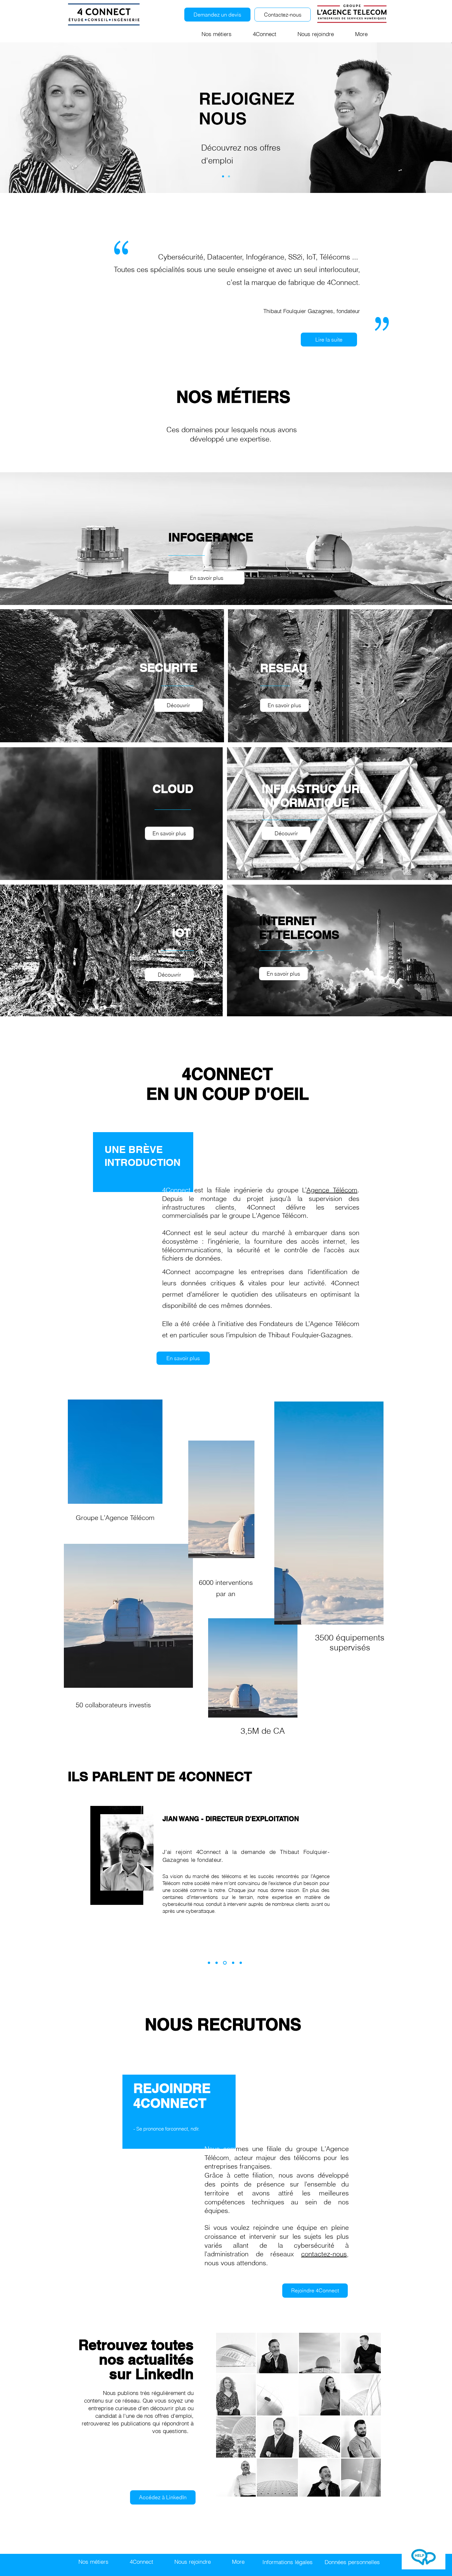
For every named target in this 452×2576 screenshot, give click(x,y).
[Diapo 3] (229, 176)
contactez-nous (324, 2254)
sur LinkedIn (151, 2374)
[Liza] (241, 1963)
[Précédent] (37, 118)
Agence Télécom (332, 1190)
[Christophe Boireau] (217, 1963)
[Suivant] (415, 118)
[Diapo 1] (223, 176)
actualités (161, 2359)
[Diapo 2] (224, 1963)
